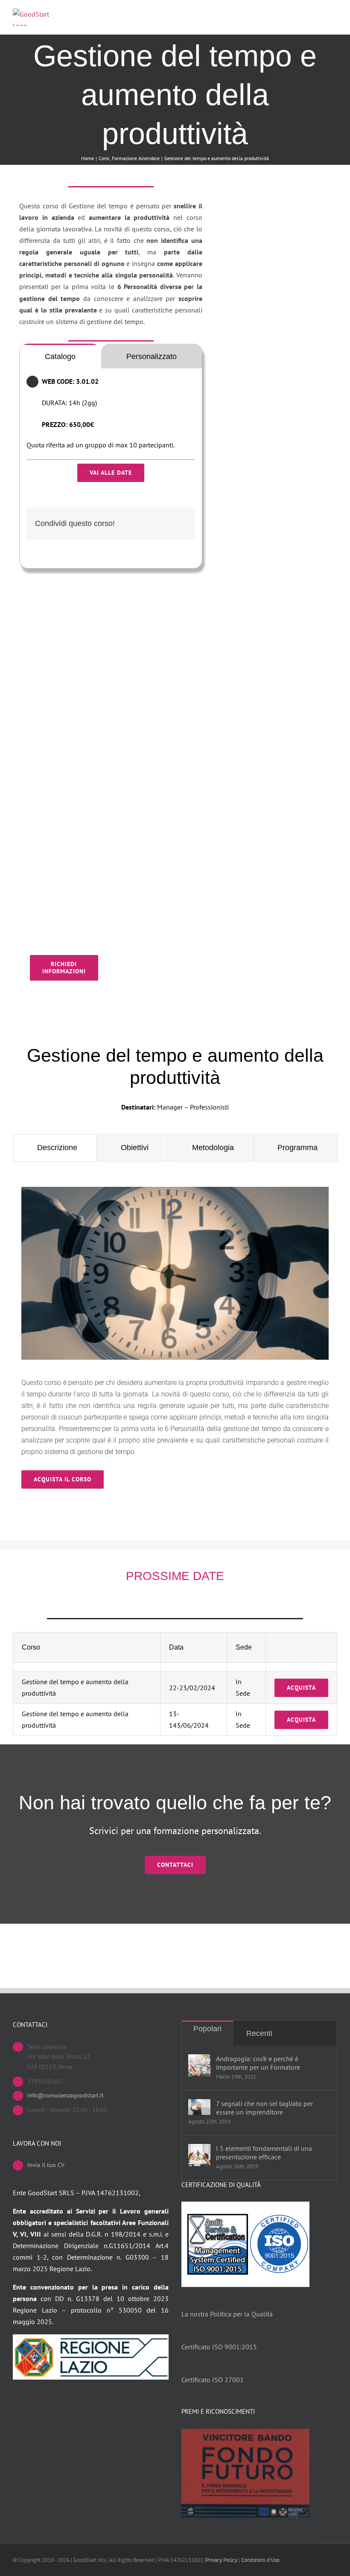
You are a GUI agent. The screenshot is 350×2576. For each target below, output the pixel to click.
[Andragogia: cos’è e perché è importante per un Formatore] (199, 2065)
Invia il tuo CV (46, 2165)
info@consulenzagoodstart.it (66, 2095)
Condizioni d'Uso (260, 2560)
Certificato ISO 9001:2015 (219, 2347)
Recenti (259, 2033)
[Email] (180, 524)
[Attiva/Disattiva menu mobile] (334, 16)
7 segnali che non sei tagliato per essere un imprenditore (264, 2108)
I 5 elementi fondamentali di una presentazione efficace (264, 2153)
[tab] (60, 356)
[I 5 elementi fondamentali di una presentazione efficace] (199, 2155)
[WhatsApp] (166, 524)
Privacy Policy (222, 2560)
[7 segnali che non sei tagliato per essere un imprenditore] (199, 2107)
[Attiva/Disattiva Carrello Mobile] (318, 16)
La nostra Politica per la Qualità (227, 2314)
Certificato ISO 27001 (213, 2380)
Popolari (207, 2029)
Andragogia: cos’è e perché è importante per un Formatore (258, 2063)
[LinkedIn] (152, 524)
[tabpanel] (111, 458)
